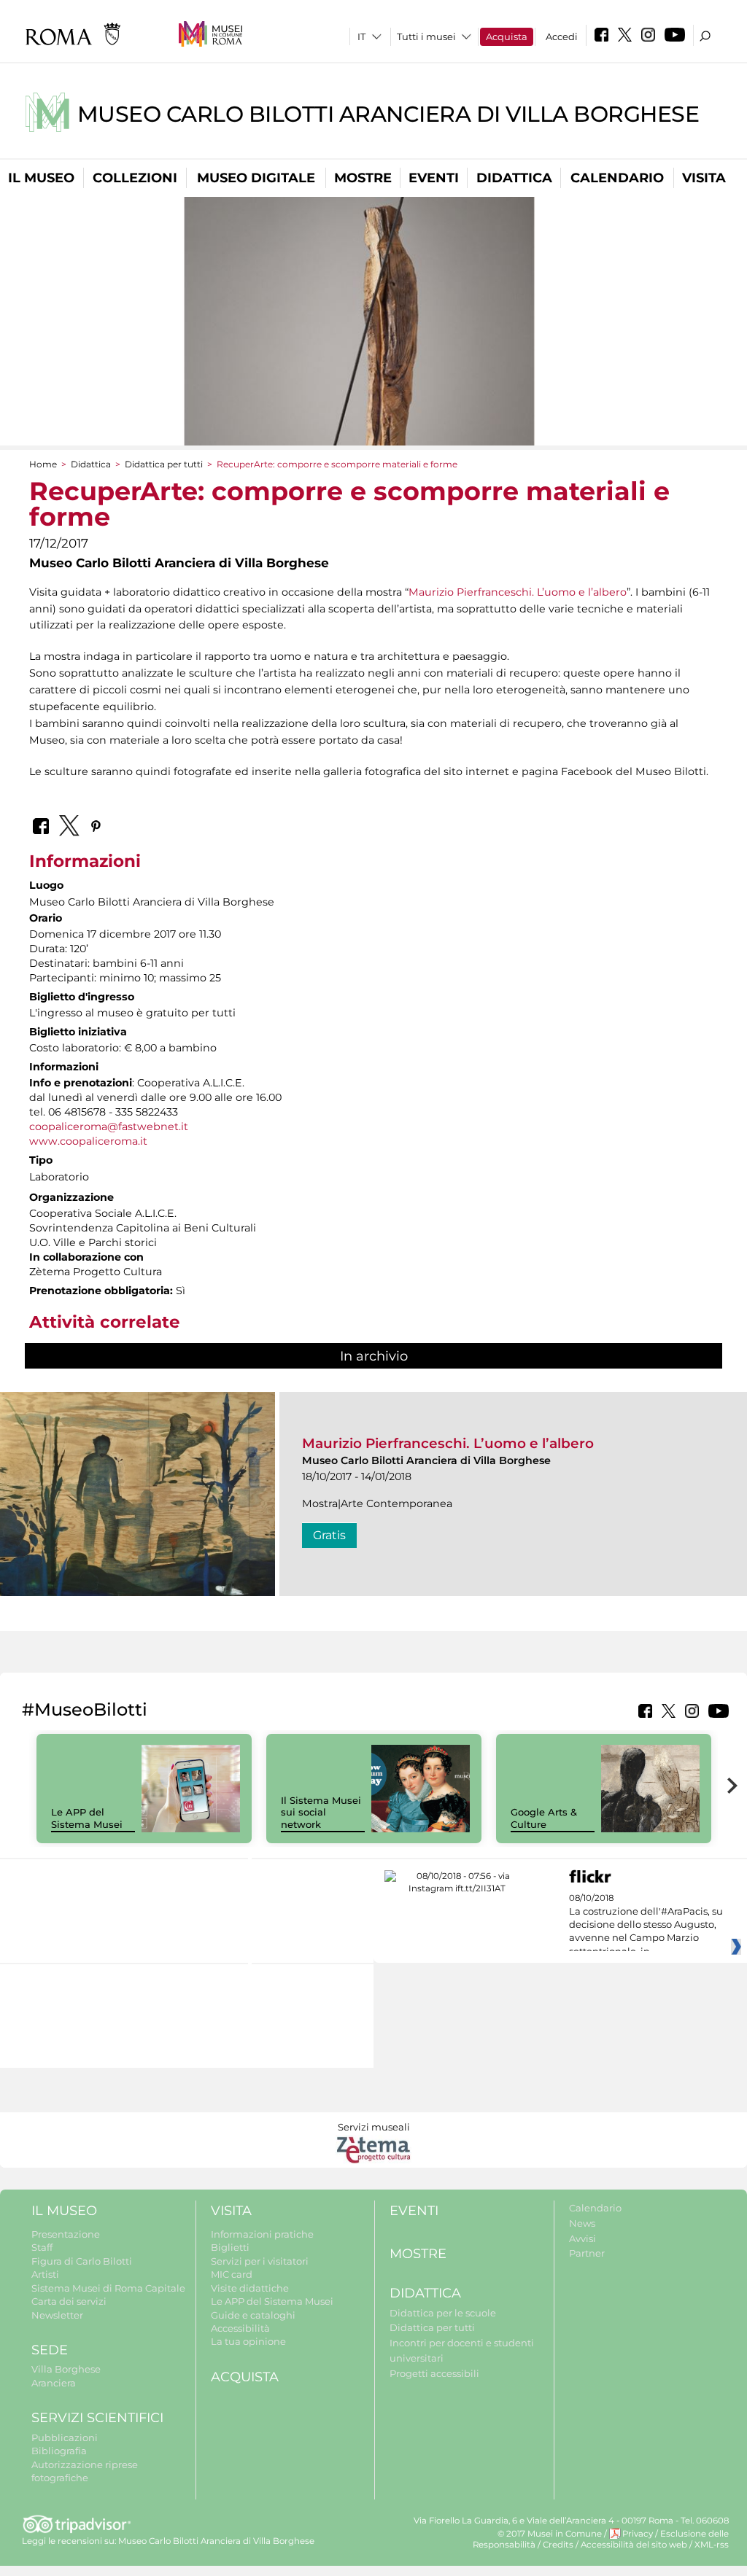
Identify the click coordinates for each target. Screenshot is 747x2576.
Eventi (434, 178)
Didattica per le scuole (443, 2313)
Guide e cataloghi (253, 2315)
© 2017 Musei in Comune (550, 2534)
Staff (42, 2247)
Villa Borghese (66, 2369)
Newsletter (57, 2315)
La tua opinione (248, 2341)
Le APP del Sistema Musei (87, 1818)
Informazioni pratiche (262, 2234)
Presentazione (66, 2234)
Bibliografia (59, 2451)
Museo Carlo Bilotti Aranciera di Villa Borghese (388, 114)
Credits (558, 2545)
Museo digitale (256, 178)
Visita (704, 178)
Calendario (617, 178)
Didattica (514, 178)
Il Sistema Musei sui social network (321, 1813)
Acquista (507, 36)
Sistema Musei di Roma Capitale (108, 2288)
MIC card (232, 2274)
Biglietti (230, 2247)
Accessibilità (240, 2328)
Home (43, 464)
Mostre (363, 178)
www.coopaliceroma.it (88, 1141)
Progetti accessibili (434, 2373)
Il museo (41, 178)
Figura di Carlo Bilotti (82, 2261)
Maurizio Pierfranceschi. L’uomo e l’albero (518, 592)
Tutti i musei (426, 36)
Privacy (638, 2534)
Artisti (45, 2274)
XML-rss (712, 2545)
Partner (587, 2253)
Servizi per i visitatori (260, 2261)
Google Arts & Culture (544, 1818)
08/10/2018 (646, 1925)
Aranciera (54, 2383)
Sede (50, 2350)
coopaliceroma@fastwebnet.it (109, 1126)
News (582, 2223)
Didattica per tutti (164, 464)
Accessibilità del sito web (634, 2545)
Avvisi (582, 2238)
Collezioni (135, 178)
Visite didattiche (250, 2288)
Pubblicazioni (65, 2437)
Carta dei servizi (69, 2301)
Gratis (329, 1535)
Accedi (562, 36)
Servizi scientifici (97, 2418)
